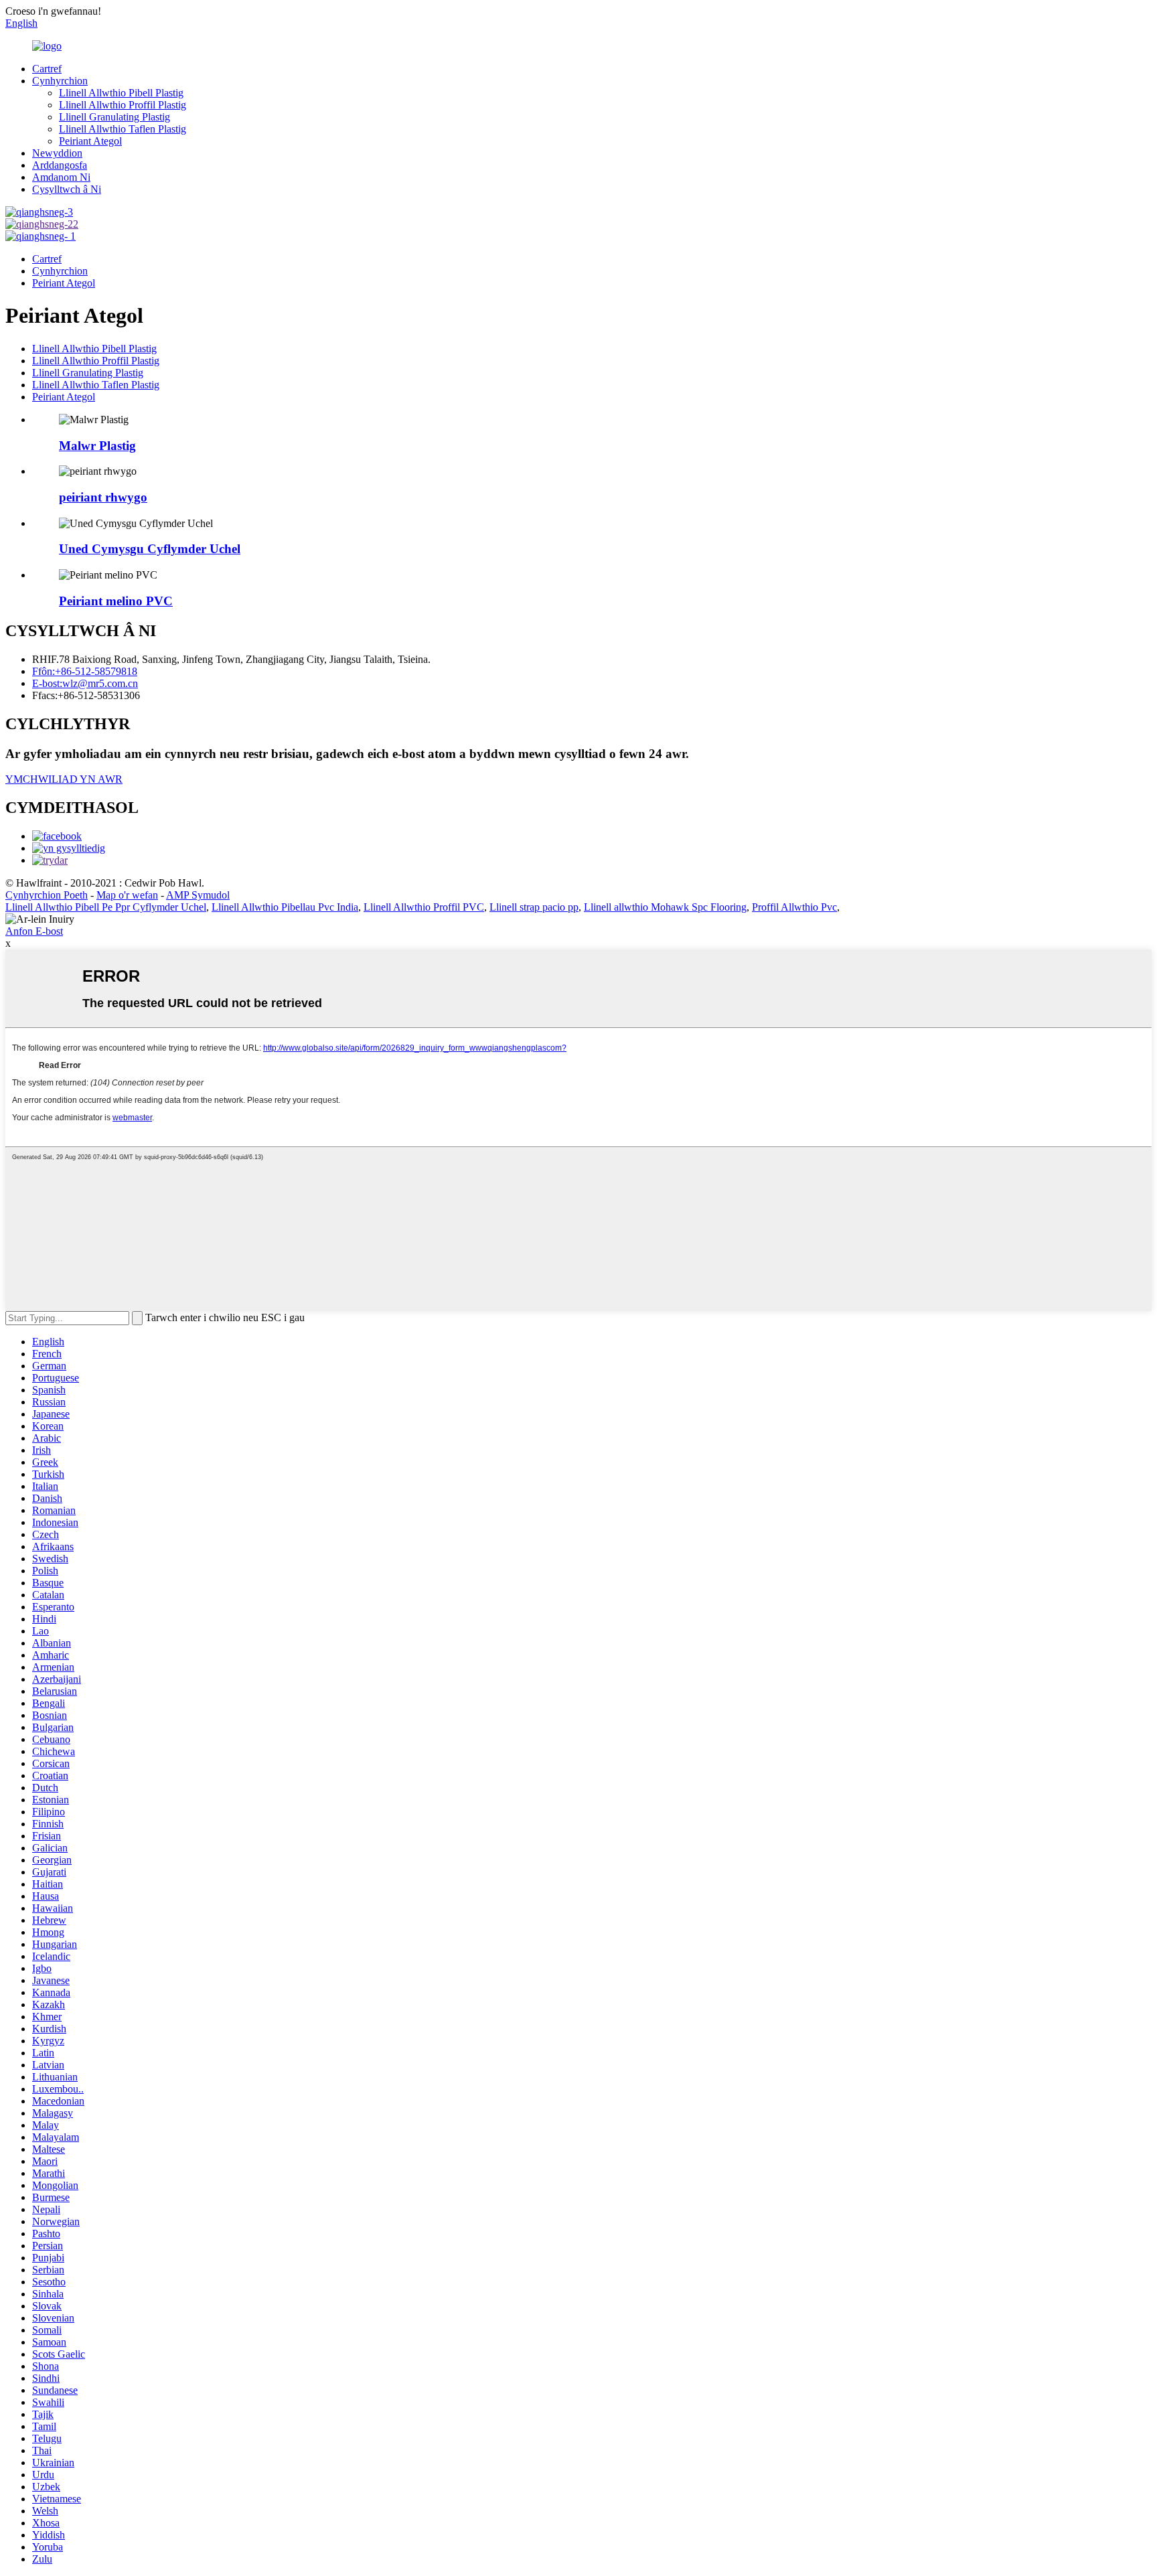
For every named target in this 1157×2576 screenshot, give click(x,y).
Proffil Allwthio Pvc (794, 907)
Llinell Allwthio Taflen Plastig (123, 129)
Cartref (47, 69)
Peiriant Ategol (90, 141)
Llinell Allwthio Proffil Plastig (123, 105)
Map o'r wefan (127, 895)
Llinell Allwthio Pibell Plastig (121, 93)
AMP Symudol (198, 895)
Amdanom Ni (61, 177)
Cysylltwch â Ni (67, 189)
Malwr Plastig (97, 446)
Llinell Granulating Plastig (114, 117)
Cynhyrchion (60, 81)
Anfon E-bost (34, 931)
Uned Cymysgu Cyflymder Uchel (150, 549)
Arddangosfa (60, 165)
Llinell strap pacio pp (534, 907)
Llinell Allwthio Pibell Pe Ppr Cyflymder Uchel (106, 907)
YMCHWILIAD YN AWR (64, 779)
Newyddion (57, 153)
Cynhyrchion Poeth (47, 895)
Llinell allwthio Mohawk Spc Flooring (665, 907)
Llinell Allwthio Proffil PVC (424, 907)
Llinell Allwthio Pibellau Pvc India (285, 907)
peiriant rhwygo (103, 497)
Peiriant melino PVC (116, 601)
